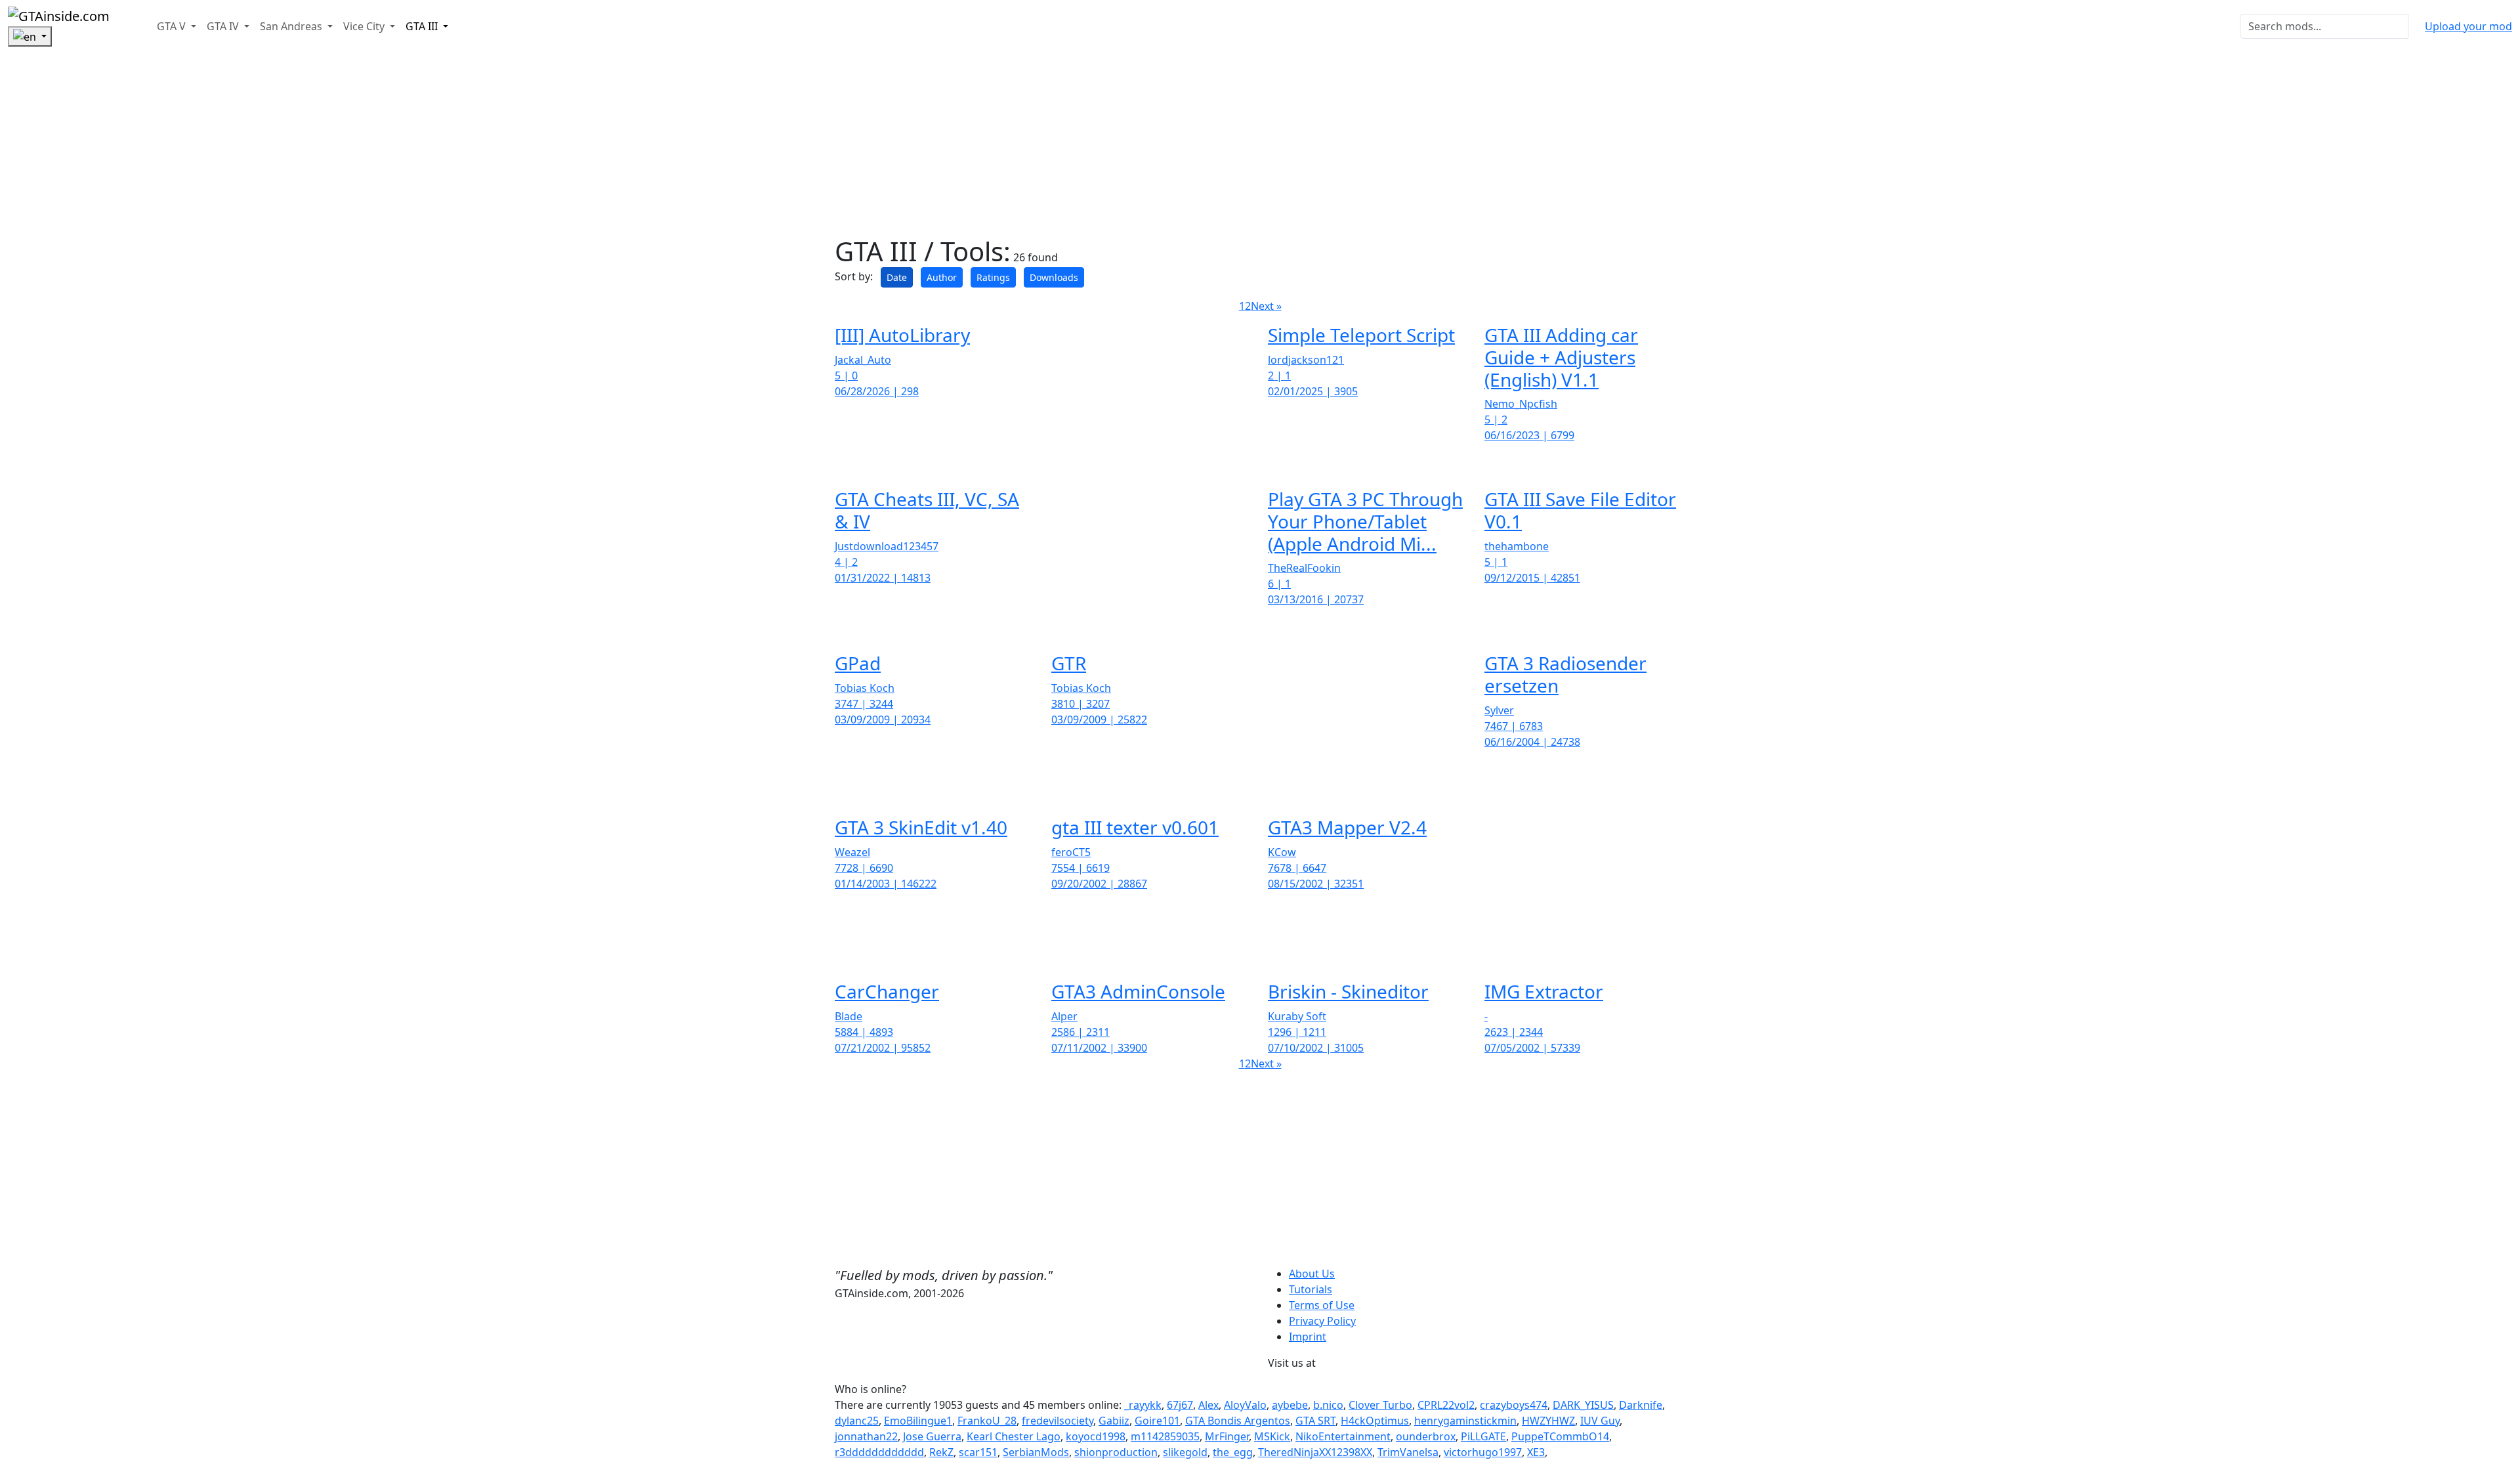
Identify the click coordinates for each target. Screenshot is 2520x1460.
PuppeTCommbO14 (1560, 1436)
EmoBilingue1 (918, 1421)
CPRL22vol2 (1446, 1405)
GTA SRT (1315, 1421)
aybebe (1290, 1405)
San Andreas (292, 26)
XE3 (1536, 1452)
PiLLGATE (1483, 1436)
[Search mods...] (2416, 26)
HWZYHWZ (1548, 1421)
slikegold (1185, 1452)
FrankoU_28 (987, 1421)
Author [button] (942, 277)
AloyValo (1245, 1405)
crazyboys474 (1514, 1405)
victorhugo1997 (1483, 1452)
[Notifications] (146, 26)
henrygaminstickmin (1465, 1421)
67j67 (1180, 1405)
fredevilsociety (1058, 1421)
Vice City (365, 26)
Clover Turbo (1380, 1405)
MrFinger (1227, 1436)
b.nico (1328, 1405)
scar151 (978, 1452)
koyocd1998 (1096, 1436)
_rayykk (1143, 1405)
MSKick (1272, 1436)
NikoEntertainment (1343, 1436)
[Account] (125, 26)
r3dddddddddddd (879, 1452)
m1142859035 (1165, 1436)
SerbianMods (1036, 1452)
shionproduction (1116, 1452)
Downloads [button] (1054, 277)
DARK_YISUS (1583, 1405)
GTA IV (224, 26)
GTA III (423, 26)
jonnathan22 (866, 1436)
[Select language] (30, 37)
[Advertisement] (394, 144)
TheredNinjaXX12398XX (1315, 1452)
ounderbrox (1426, 1436)
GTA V (173, 26)
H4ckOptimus (1375, 1421)
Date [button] (897, 277)
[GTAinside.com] (59, 15)
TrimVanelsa (1408, 1452)
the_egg (1233, 1452)
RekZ (941, 1452)
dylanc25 (857, 1421)
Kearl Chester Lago (1014, 1436)
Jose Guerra (932, 1436)
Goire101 (1157, 1421)
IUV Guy (1600, 1421)
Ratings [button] (993, 277)
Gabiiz (1114, 1421)
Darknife (1641, 1405)
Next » (1266, 306)
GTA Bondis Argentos (1238, 1421)
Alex (1208, 1405)
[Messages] (136, 26)
